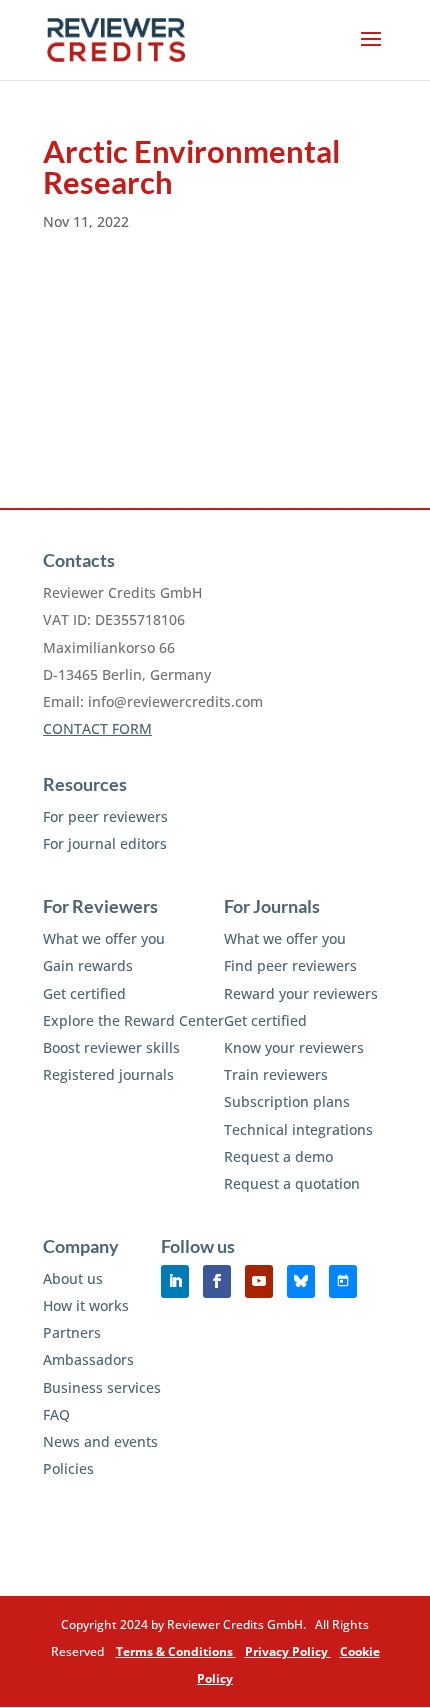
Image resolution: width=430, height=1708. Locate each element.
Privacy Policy (288, 1651)
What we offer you (104, 938)
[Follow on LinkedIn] (175, 1281)
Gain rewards (88, 965)
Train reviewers (276, 1074)
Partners (72, 1332)
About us (73, 1278)
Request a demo (278, 1156)
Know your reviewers (294, 1047)
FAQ (56, 1414)
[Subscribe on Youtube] (259, 1281)
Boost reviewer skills (111, 1047)
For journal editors (105, 843)
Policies (68, 1468)
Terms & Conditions (176, 1651)
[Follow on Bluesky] (301, 1281)
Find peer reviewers (290, 965)
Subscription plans (287, 1101)
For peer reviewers (105, 816)
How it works (86, 1305)
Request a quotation (292, 1183)
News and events (100, 1441)
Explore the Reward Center (133, 1020)
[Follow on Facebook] (217, 1281)
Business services (102, 1387)
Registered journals (108, 1074)
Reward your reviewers (301, 993)
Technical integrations (298, 1129)
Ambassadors (88, 1359)
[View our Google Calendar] (343, 1281)
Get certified (84, 993)
